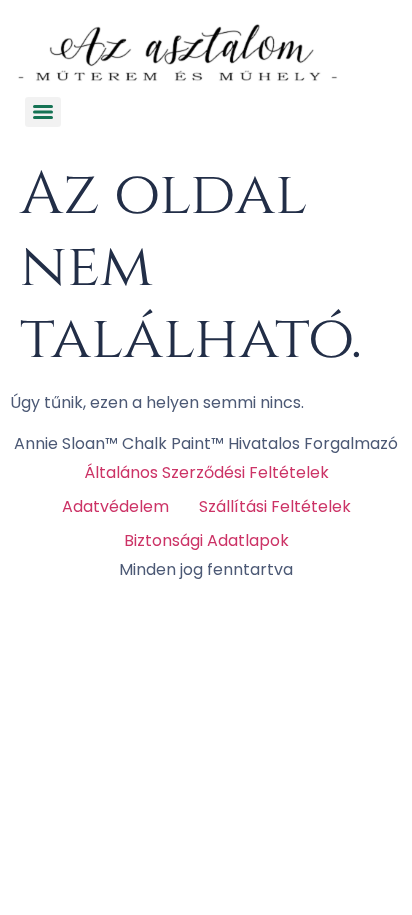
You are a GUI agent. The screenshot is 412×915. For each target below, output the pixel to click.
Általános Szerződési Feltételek (206, 472)
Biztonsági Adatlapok (206, 540)
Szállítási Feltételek (275, 506)
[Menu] (43, 112)
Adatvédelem (115, 506)
